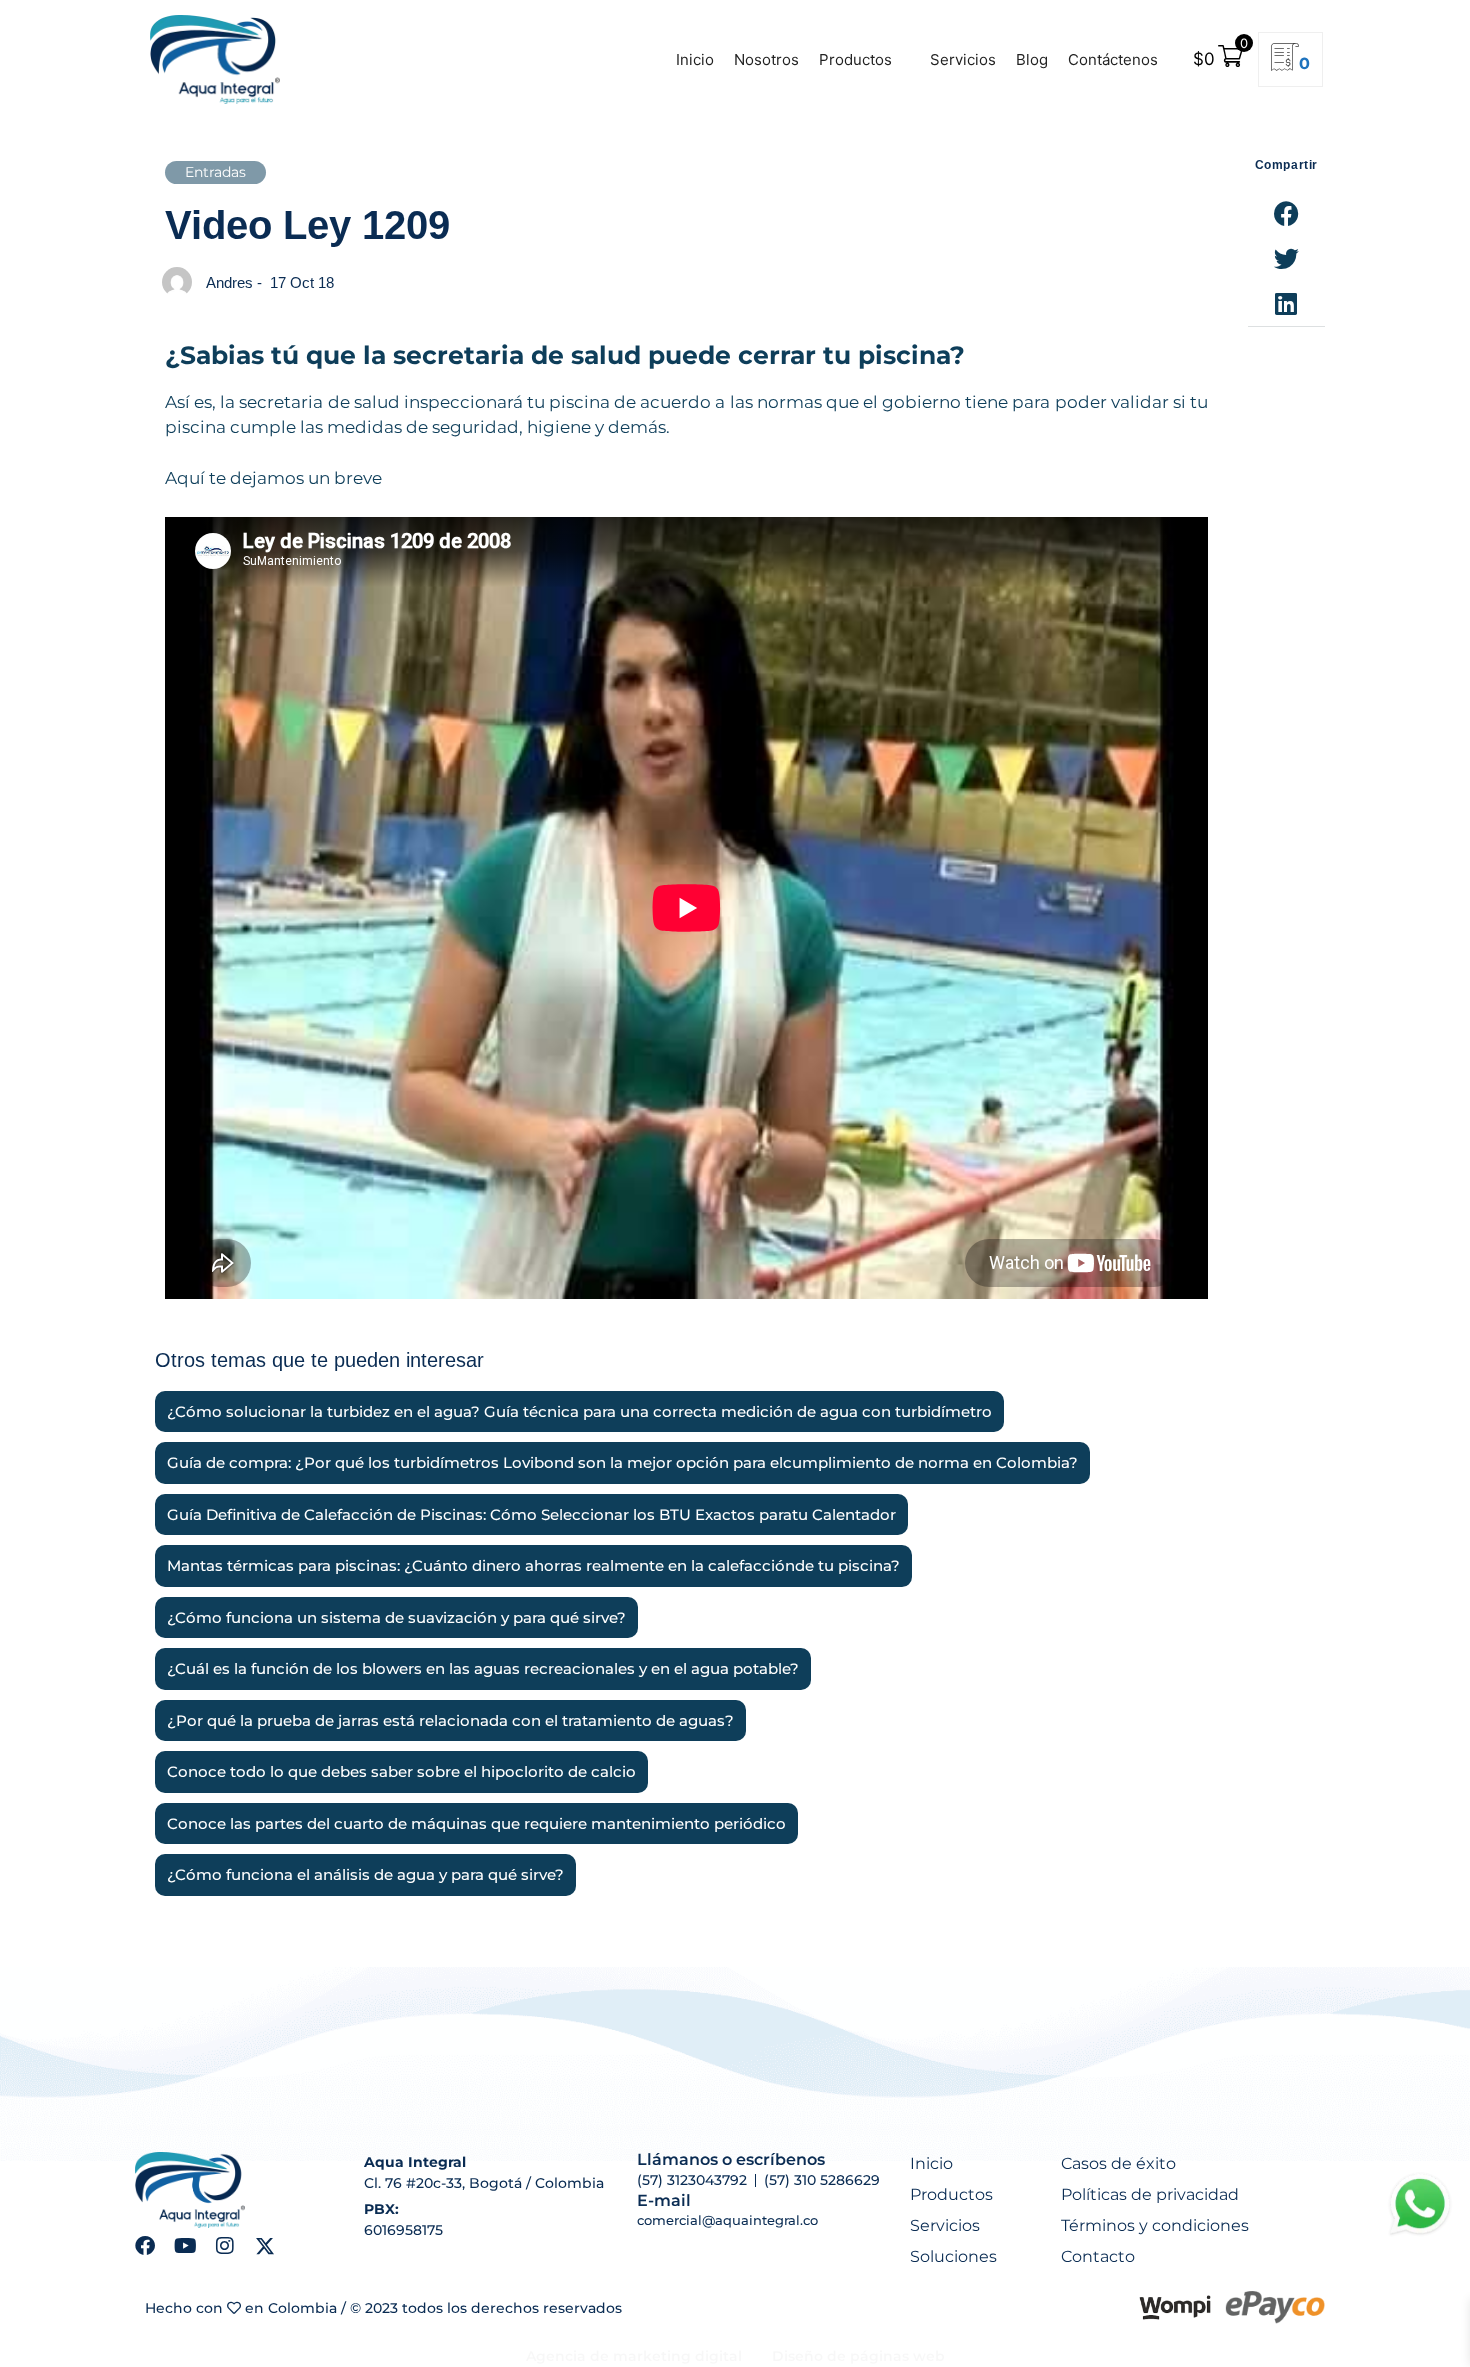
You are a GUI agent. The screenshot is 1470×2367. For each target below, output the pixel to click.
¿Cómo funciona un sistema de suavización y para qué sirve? (396, 1618)
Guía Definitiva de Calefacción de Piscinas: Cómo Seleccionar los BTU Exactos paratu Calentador (531, 1515)
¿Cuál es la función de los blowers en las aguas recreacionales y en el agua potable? (483, 1669)
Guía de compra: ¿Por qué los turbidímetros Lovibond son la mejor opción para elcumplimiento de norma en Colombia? (622, 1463)
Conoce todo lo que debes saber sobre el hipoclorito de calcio (401, 1772)
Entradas (215, 172)
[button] (1286, 213)
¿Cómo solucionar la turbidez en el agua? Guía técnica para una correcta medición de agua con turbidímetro (579, 1412)
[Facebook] (145, 2246)
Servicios (963, 59)
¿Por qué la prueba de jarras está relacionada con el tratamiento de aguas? (450, 1721)
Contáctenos (1113, 59)
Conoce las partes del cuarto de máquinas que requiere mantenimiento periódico (476, 1824)
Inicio (695, 59)
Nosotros (766, 59)
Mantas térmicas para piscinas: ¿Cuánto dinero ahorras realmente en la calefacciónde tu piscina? (533, 1566)
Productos (855, 59)
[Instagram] (225, 2246)
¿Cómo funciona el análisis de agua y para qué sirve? (365, 1875)
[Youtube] (185, 2246)
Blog (1032, 59)
